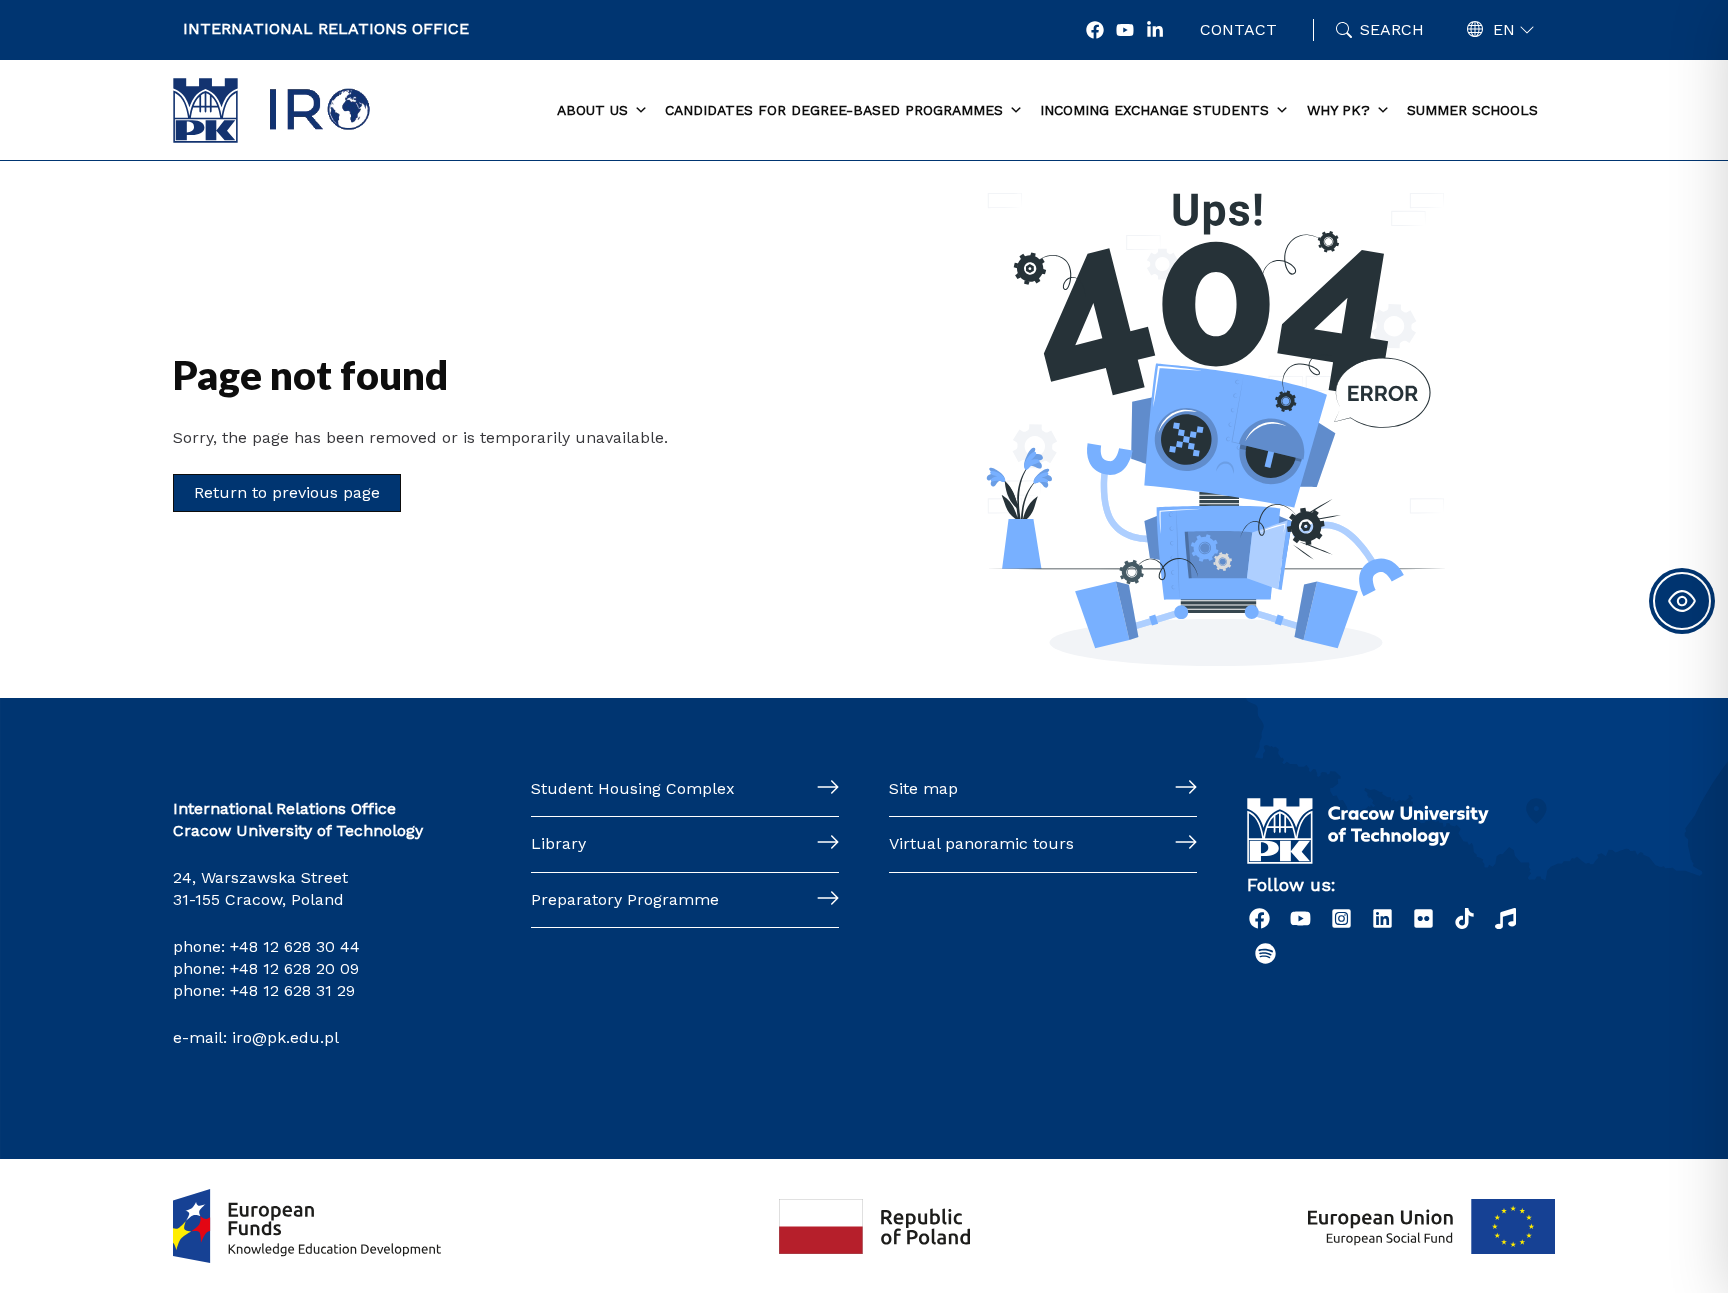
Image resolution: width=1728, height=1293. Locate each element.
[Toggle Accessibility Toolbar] (1682, 601)
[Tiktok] (1464, 918)
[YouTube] (1125, 30)
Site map (923, 788)
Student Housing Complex (633, 788)
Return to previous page (287, 492)
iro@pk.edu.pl (285, 1037)
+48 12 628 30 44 (295, 946)
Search (1392, 29)
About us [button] (592, 110)
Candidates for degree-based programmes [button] (834, 110)
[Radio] (1505, 918)
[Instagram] (1341, 918)
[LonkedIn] (1155, 30)
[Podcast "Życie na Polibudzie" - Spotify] (1265, 953)
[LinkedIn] (1382, 918)
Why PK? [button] (1338, 110)
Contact (1238, 29)
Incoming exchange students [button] (1154, 110)
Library (558, 843)
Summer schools (1472, 110)
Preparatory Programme (625, 899)
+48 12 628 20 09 (294, 968)
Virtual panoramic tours (981, 843)
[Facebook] (1095, 30)
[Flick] (1423, 918)
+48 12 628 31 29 (292, 990)
